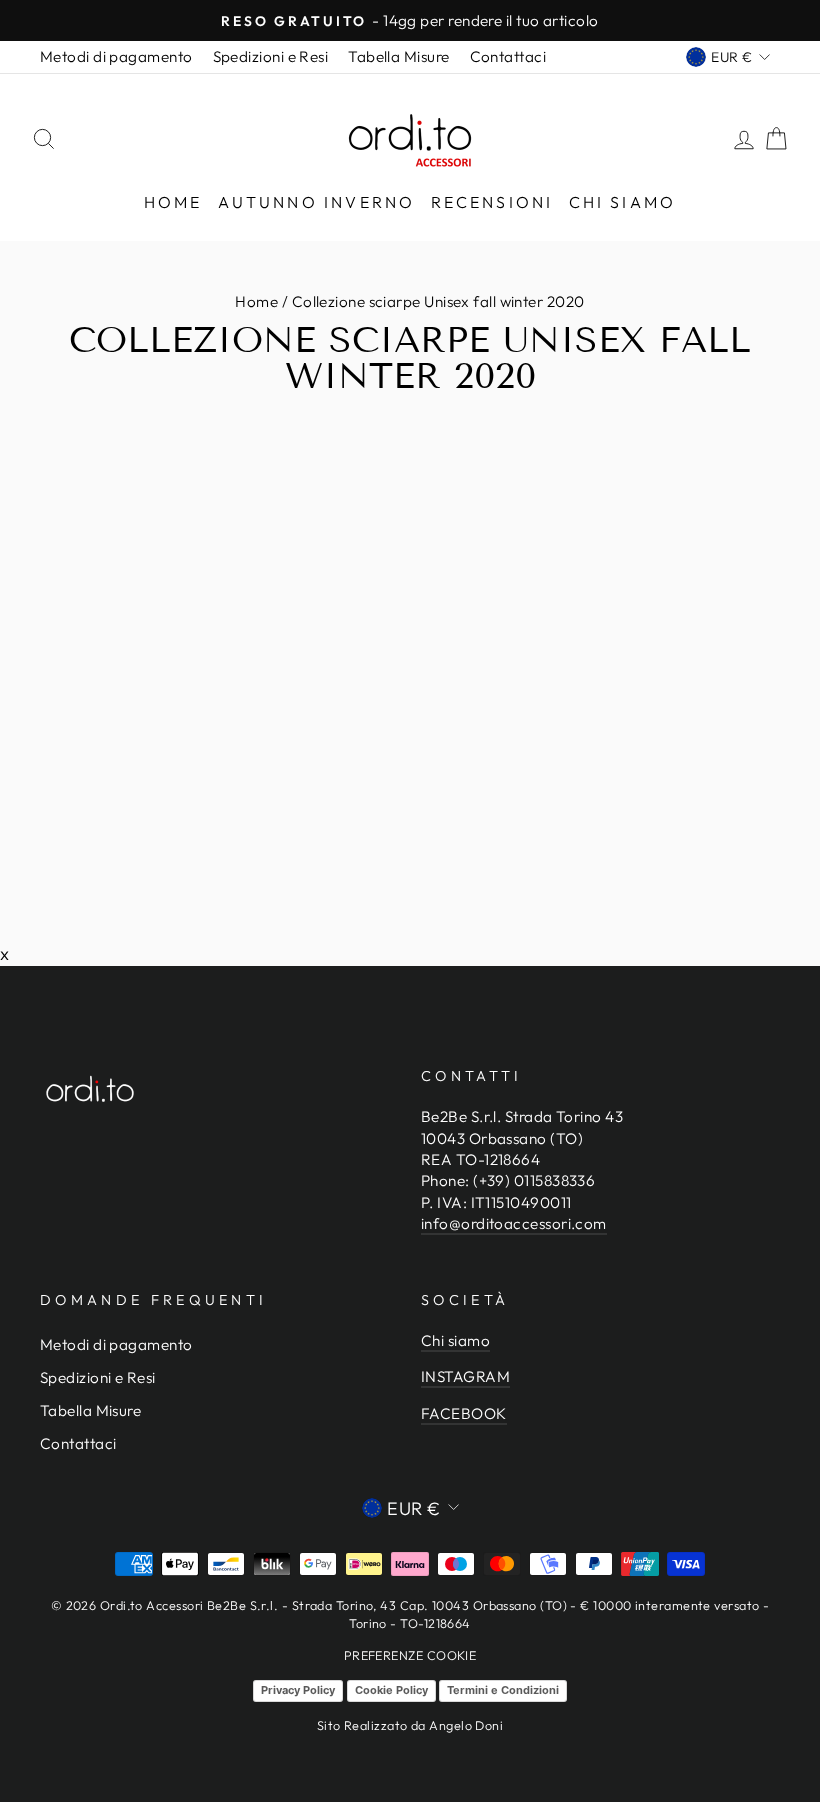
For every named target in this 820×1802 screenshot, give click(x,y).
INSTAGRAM (465, 1376)
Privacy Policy (298, 1690)
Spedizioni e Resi (271, 56)
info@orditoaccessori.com (514, 1223)
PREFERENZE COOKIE (410, 1655)
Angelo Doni (466, 1725)
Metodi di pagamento (116, 56)
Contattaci (508, 56)
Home (173, 202)
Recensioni (492, 202)
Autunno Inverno (317, 202)
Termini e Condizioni (503, 1690)
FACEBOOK (464, 1413)
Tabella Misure (398, 56)
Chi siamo (623, 202)
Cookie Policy (391, 1690)
